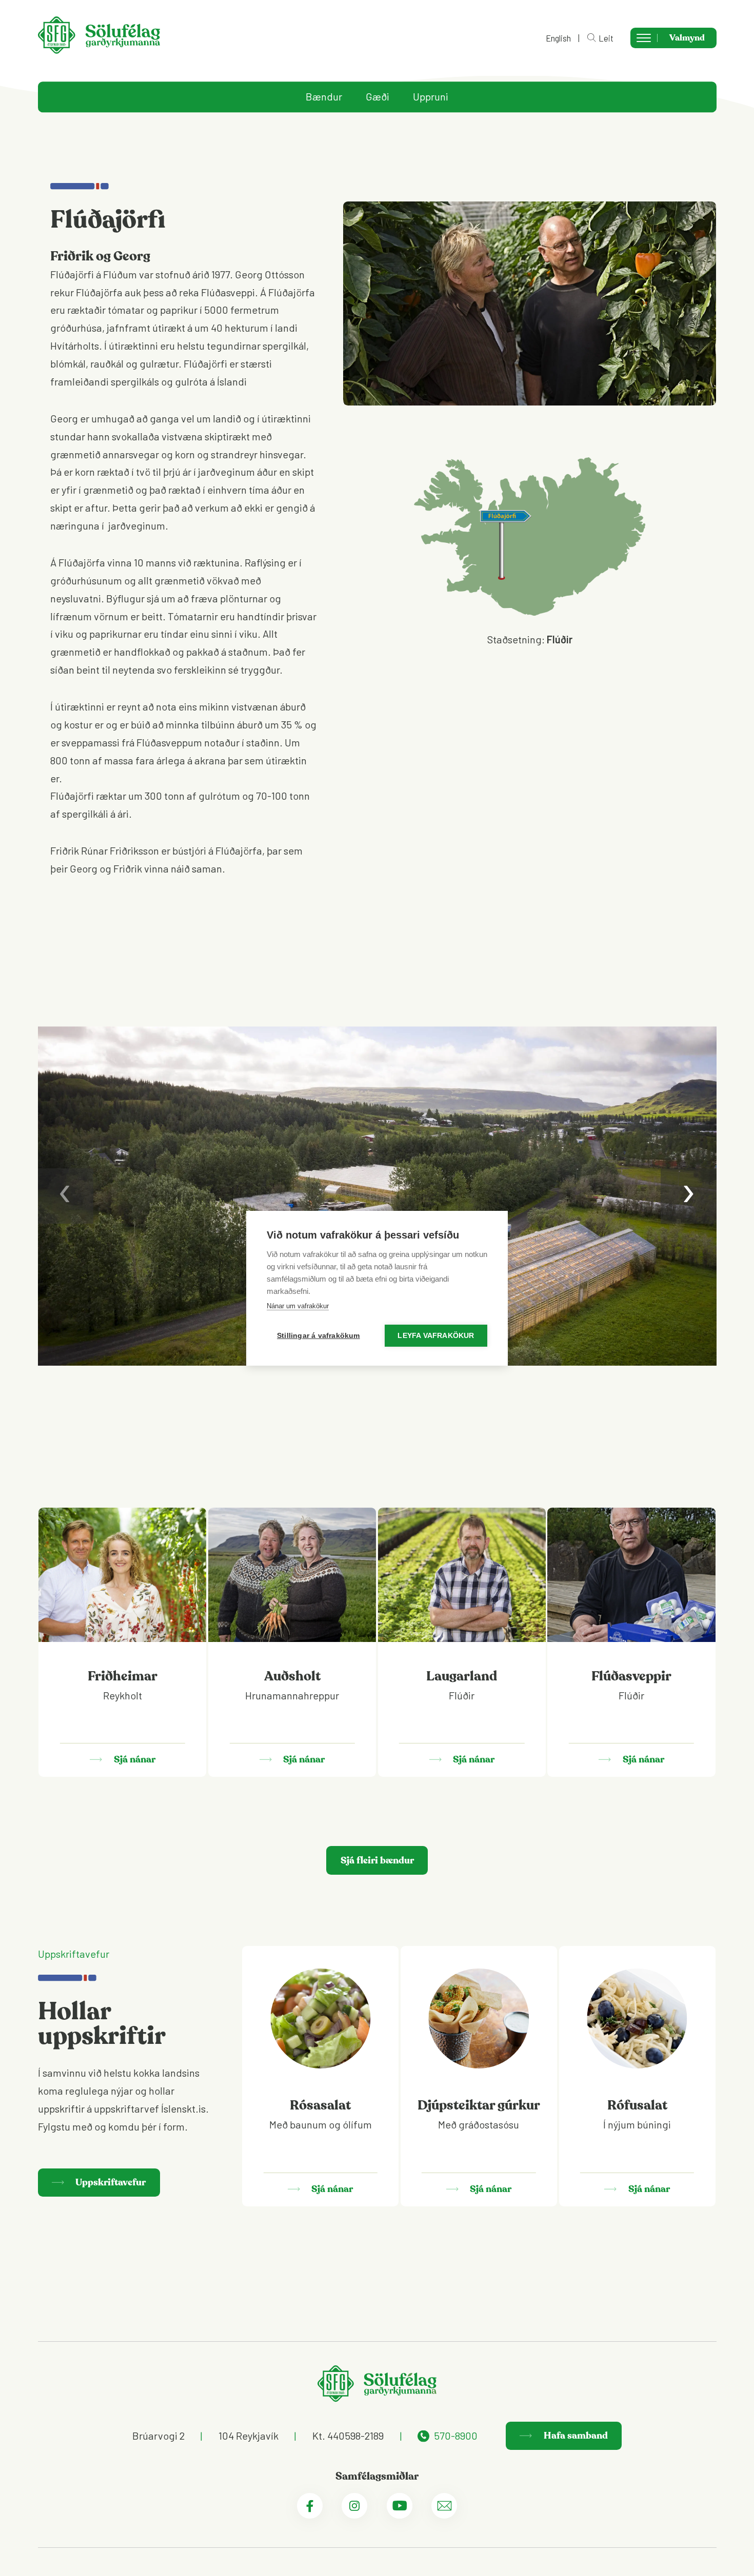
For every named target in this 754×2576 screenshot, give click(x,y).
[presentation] (66, 1196)
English (558, 38)
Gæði (378, 97)
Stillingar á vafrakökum (319, 1336)
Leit (606, 38)
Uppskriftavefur (110, 2182)
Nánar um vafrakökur (298, 1306)
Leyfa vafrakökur (436, 1336)
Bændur (324, 97)
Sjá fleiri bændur (377, 1860)
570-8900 (456, 2436)
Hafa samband (575, 2436)
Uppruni (431, 97)
